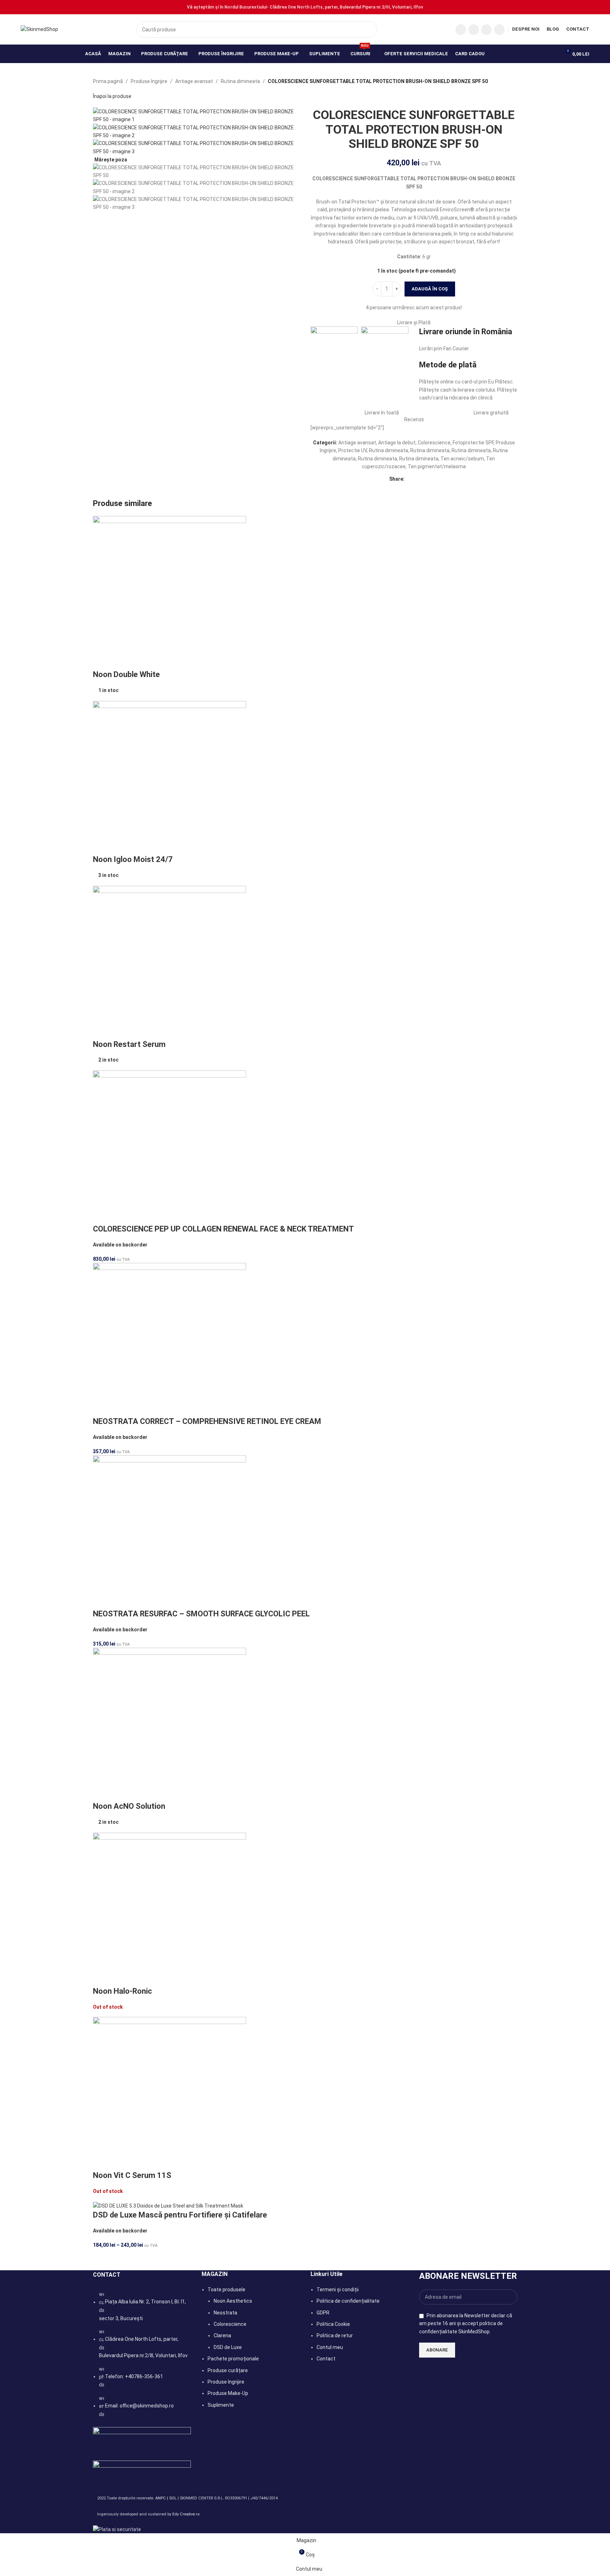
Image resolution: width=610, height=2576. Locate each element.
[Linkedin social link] (417, 479)
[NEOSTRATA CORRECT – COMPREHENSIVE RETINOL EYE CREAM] (170, 1339)
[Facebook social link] (461, 30)
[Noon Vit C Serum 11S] (170, 2093)
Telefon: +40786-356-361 (134, 2376)
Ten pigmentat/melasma (437, 466)
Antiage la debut (397, 443)
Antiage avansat (194, 81)
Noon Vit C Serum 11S (132, 2175)
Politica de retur (335, 2335)
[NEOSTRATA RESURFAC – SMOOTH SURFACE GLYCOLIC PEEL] (170, 1532)
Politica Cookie (333, 2324)
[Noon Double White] (170, 592)
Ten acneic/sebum (462, 459)
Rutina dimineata (240, 81)
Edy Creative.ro (186, 2514)
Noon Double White (126, 674)
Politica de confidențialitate (348, 2301)
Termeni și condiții (338, 2290)
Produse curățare (228, 2370)
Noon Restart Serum (129, 1044)
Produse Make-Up (228, 2393)
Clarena (222, 2335)
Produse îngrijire (149, 81)
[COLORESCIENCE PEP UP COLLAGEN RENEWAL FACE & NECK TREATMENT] (170, 1147)
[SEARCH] (369, 30)
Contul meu (330, 2347)
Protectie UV (353, 450)
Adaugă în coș (430, 289)
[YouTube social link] (486, 30)
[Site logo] (39, 29)
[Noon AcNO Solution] (170, 1724)
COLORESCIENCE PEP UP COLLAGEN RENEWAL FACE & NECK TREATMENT (223, 1229)
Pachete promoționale (233, 2359)
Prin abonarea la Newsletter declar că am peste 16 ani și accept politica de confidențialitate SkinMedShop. (466, 2324)
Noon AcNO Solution (129, 1806)
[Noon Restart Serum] (170, 962)
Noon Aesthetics (233, 2301)
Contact (326, 2359)
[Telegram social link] (434, 479)
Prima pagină (108, 81)
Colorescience (434, 443)
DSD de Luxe (228, 2347)
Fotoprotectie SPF (473, 443)
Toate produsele (226, 2290)
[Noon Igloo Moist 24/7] (170, 777)
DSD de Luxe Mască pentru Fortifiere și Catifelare (180, 2215)
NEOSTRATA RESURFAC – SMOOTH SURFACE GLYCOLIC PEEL (201, 1614)
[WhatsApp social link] (499, 30)
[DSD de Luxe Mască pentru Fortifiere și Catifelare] (168, 2205)
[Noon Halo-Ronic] (170, 1909)
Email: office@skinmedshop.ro (139, 2406)
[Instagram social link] (474, 30)
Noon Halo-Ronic (122, 1991)
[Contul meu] (552, 54)
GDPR (323, 2313)
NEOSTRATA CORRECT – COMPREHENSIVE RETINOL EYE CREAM (207, 1421)
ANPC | (162, 2498)
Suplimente (221, 2405)
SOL (173, 2498)
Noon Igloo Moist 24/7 (133, 859)
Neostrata (225, 2313)
